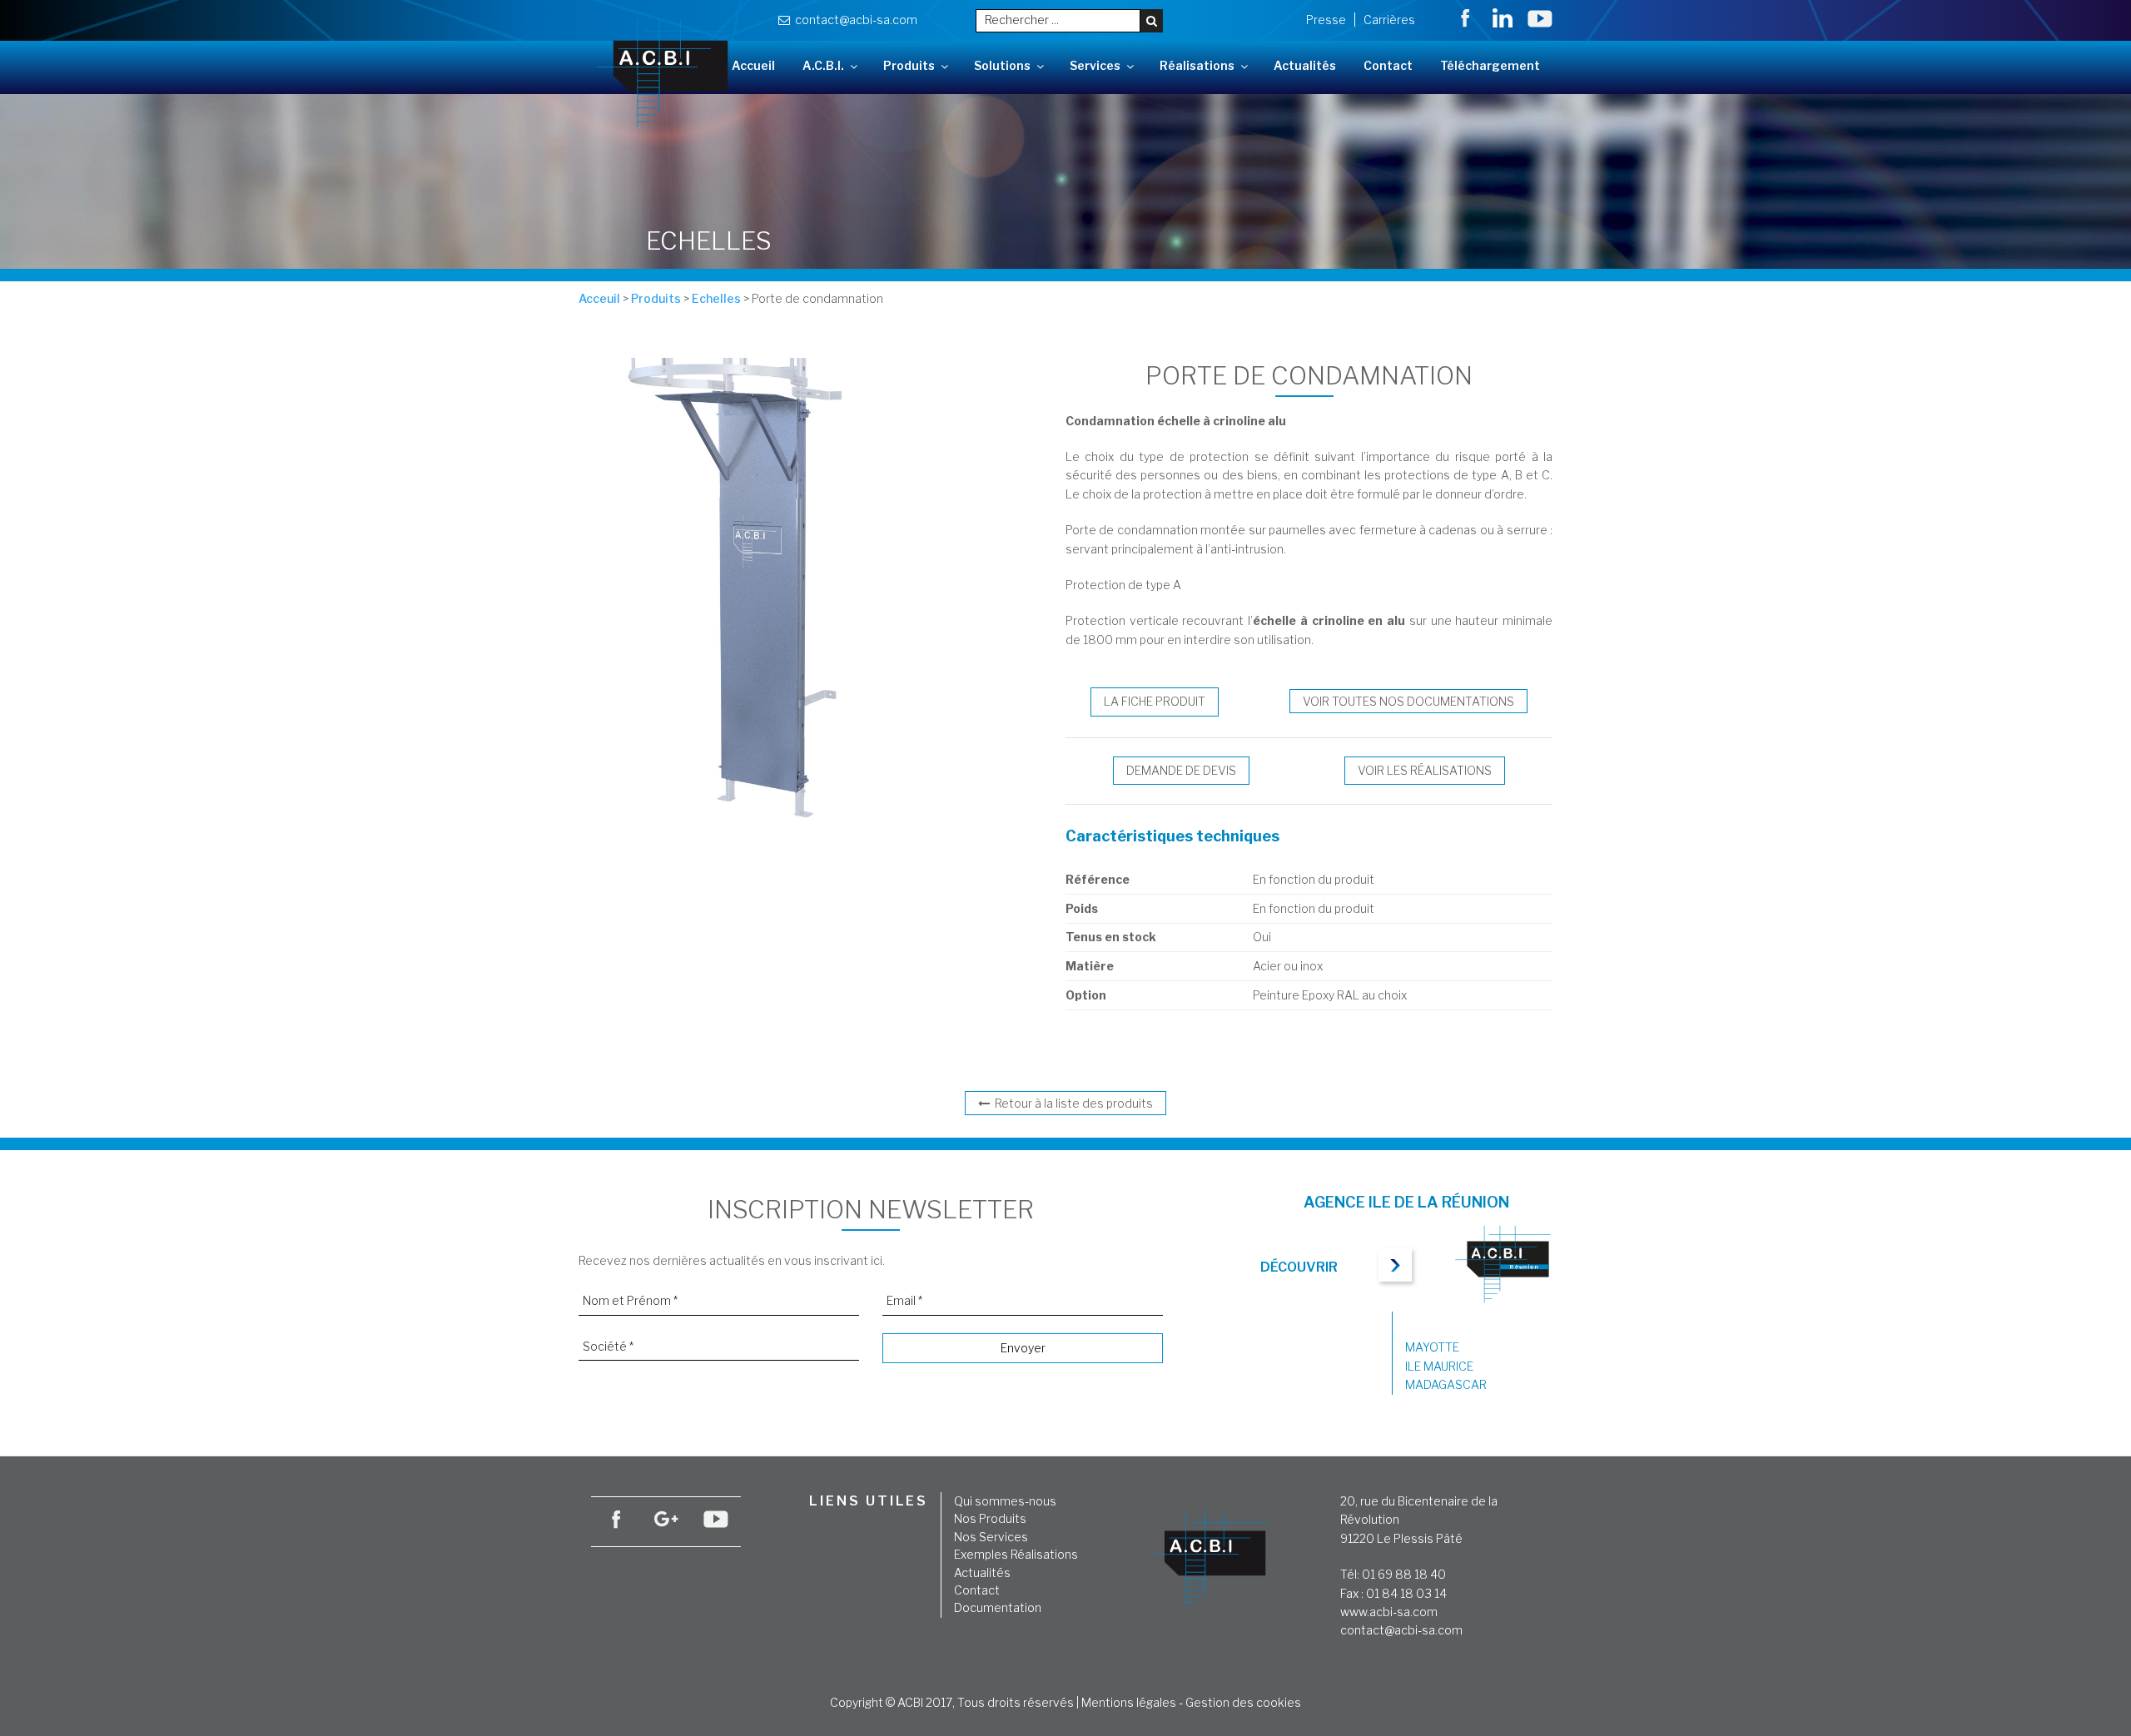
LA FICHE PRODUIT (1155, 701)
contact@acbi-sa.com (854, 20)
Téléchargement (1490, 65)
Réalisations (1197, 65)
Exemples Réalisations (1016, 1554)
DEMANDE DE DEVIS (1181, 770)
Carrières (1389, 20)
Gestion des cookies (1243, 1702)
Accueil (753, 65)
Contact (1388, 65)
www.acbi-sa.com (1389, 1612)
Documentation (998, 1607)
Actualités (1305, 65)
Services (1095, 65)
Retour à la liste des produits (1071, 1103)
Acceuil (599, 298)
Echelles (716, 298)
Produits (909, 65)
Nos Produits (990, 1518)
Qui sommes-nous (1005, 1501)
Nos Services (991, 1537)
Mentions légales (1129, 1702)
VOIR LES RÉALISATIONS (1425, 770)
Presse (1326, 20)
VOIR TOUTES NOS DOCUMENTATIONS (1408, 701)
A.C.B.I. (823, 65)
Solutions (1002, 65)
